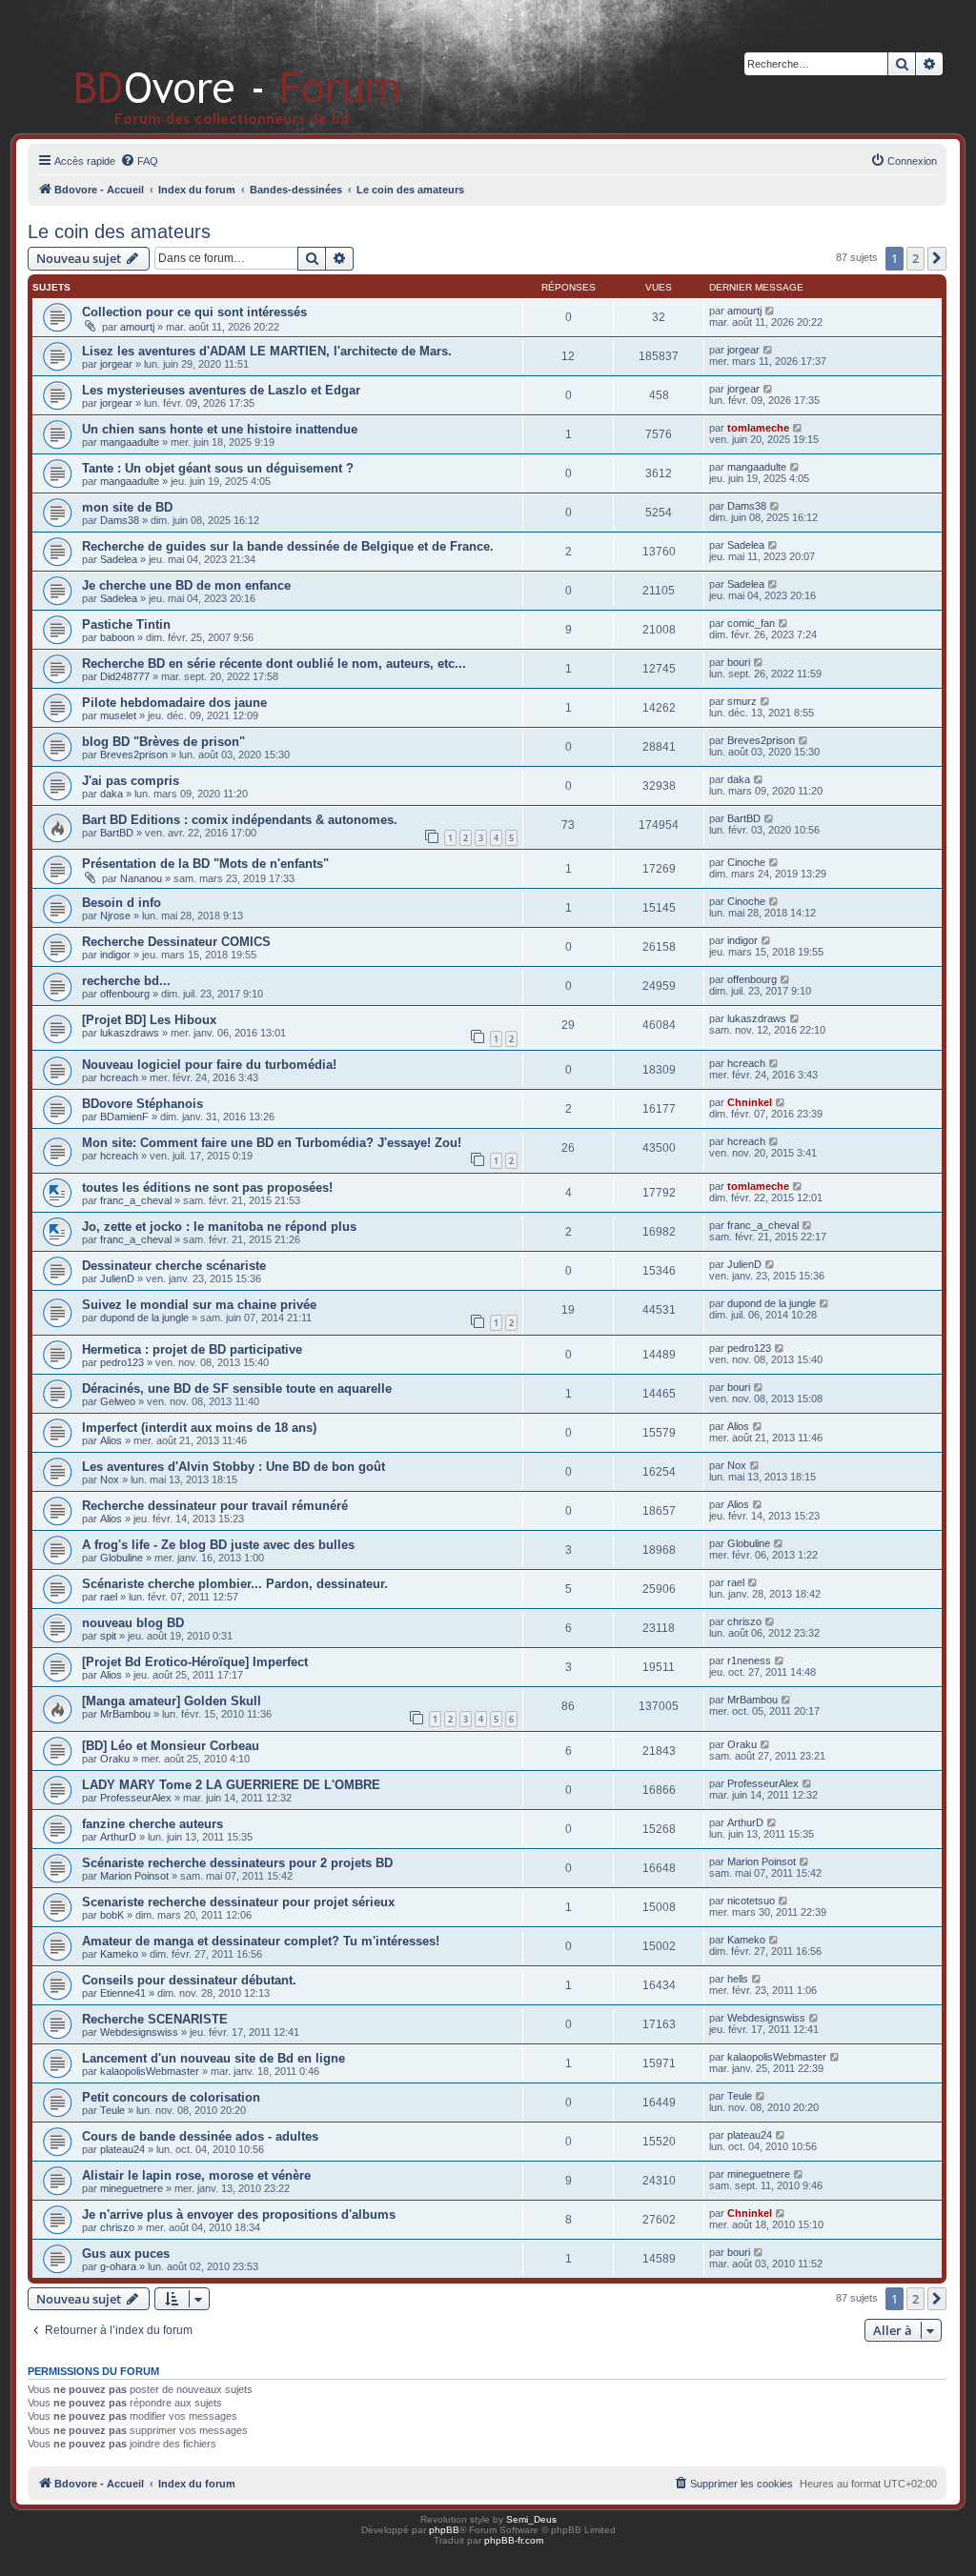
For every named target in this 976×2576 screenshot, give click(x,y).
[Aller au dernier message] (771, 311)
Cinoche (746, 862)
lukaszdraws (130, 1033)
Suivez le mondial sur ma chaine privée (199, 1305)
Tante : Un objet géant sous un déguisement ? (218, 468)
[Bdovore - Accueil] (209, 66)
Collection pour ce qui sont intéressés (194, 312)
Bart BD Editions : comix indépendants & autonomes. (240, 820)
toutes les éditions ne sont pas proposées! (207, 1187)
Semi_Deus (531, 2519)
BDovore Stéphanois (142, 1104)
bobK (112, 1915)
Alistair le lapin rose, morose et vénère (196, 2175)
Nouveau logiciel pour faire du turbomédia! (209, 1065)
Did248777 (125, 676)
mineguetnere (132, 2188)
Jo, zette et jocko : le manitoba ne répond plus (219, 1227)
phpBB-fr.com (514, 2540)
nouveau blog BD (133, 1623)
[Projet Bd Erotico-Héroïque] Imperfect (195, 1662)
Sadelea (119, 559)
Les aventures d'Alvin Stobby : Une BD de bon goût (234, 1467)
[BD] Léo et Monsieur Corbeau (171, 1746)
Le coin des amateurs (119, 231)
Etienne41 (123, 1993)
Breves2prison (134, 755)
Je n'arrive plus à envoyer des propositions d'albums (239, 2214)
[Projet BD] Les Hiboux (149, 1020)
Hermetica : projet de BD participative (192, 1349)
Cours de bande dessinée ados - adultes (200, 2136)
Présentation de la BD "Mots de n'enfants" (205, 864)
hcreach (119, 1077)
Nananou (141, 878)
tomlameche (758, 428)
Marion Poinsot (134, 1876)
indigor (115, 955)
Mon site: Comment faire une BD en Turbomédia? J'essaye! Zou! (272, 1143)
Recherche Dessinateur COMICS (176, 942)
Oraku (115, 1759)
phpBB (444, 2530)
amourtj (137, 327)
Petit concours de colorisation (171, 2097)
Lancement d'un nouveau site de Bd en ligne (213, 2058)
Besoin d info (122, 903)
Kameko (119, 1954)
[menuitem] (139, 161)
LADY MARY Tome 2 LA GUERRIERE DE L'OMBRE (231, 1785)
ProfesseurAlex (136, 1798)
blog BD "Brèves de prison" (163, 742)
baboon (117, 637)
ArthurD (118, 1837)
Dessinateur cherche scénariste (174, 1266)
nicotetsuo (751, 1901)
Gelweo (118, 1401)
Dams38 (120, 520)
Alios (111, 1440)
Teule (112, 2110)
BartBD (117, 833)
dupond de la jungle (144, 1318)
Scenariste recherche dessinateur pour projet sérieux (238, 1902)
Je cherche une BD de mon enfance (186, 585)
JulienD (117, 1278)
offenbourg (125, 994)
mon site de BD (127, 507)
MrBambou (125, 1714)
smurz (742, 701)
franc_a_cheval (136, 1200)
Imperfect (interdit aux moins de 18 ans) (199, 1428)
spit (108, 1636)
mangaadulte (130, 442)
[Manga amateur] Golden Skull (172, 1701)
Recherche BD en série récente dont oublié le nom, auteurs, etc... (274, 664)
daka (112, 794)
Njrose (115, 916)
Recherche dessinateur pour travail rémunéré (215, 1506)
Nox (110, 1479)
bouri (739, 662)
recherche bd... (126, 981)
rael (109, 1597)
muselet (118, 715)
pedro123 (122, 1362)
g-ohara (118, 2266)
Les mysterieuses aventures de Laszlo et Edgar (221, 390)
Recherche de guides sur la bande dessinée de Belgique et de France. (288, 546)
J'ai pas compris (131, 781)
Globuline (122, 1558)
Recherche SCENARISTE (155, 2019)
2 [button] (915, 258)
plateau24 (122, 2149)
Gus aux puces (126, 2254)
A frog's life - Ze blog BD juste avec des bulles (218, 1545)
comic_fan (751, 623)
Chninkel (750, 1102)
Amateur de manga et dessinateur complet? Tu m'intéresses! (261, 1941)
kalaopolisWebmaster (150, 2071)
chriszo (744, 1621)
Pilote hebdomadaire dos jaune (174, 703)
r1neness (749, 1660)
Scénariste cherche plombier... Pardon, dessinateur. (235, 1584)
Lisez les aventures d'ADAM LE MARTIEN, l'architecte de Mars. (267, 351)
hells (738, 1979)
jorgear (116, 364)
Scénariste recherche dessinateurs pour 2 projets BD (237, 1863)
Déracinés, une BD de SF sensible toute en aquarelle (237, 1389)
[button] (937, 258)
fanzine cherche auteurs (152, 1824)
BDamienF (124, 1117)
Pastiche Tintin (126, 624)
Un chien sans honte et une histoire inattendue (220, 429)
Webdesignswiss (139, 2032)
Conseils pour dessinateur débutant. (189, 1980)
